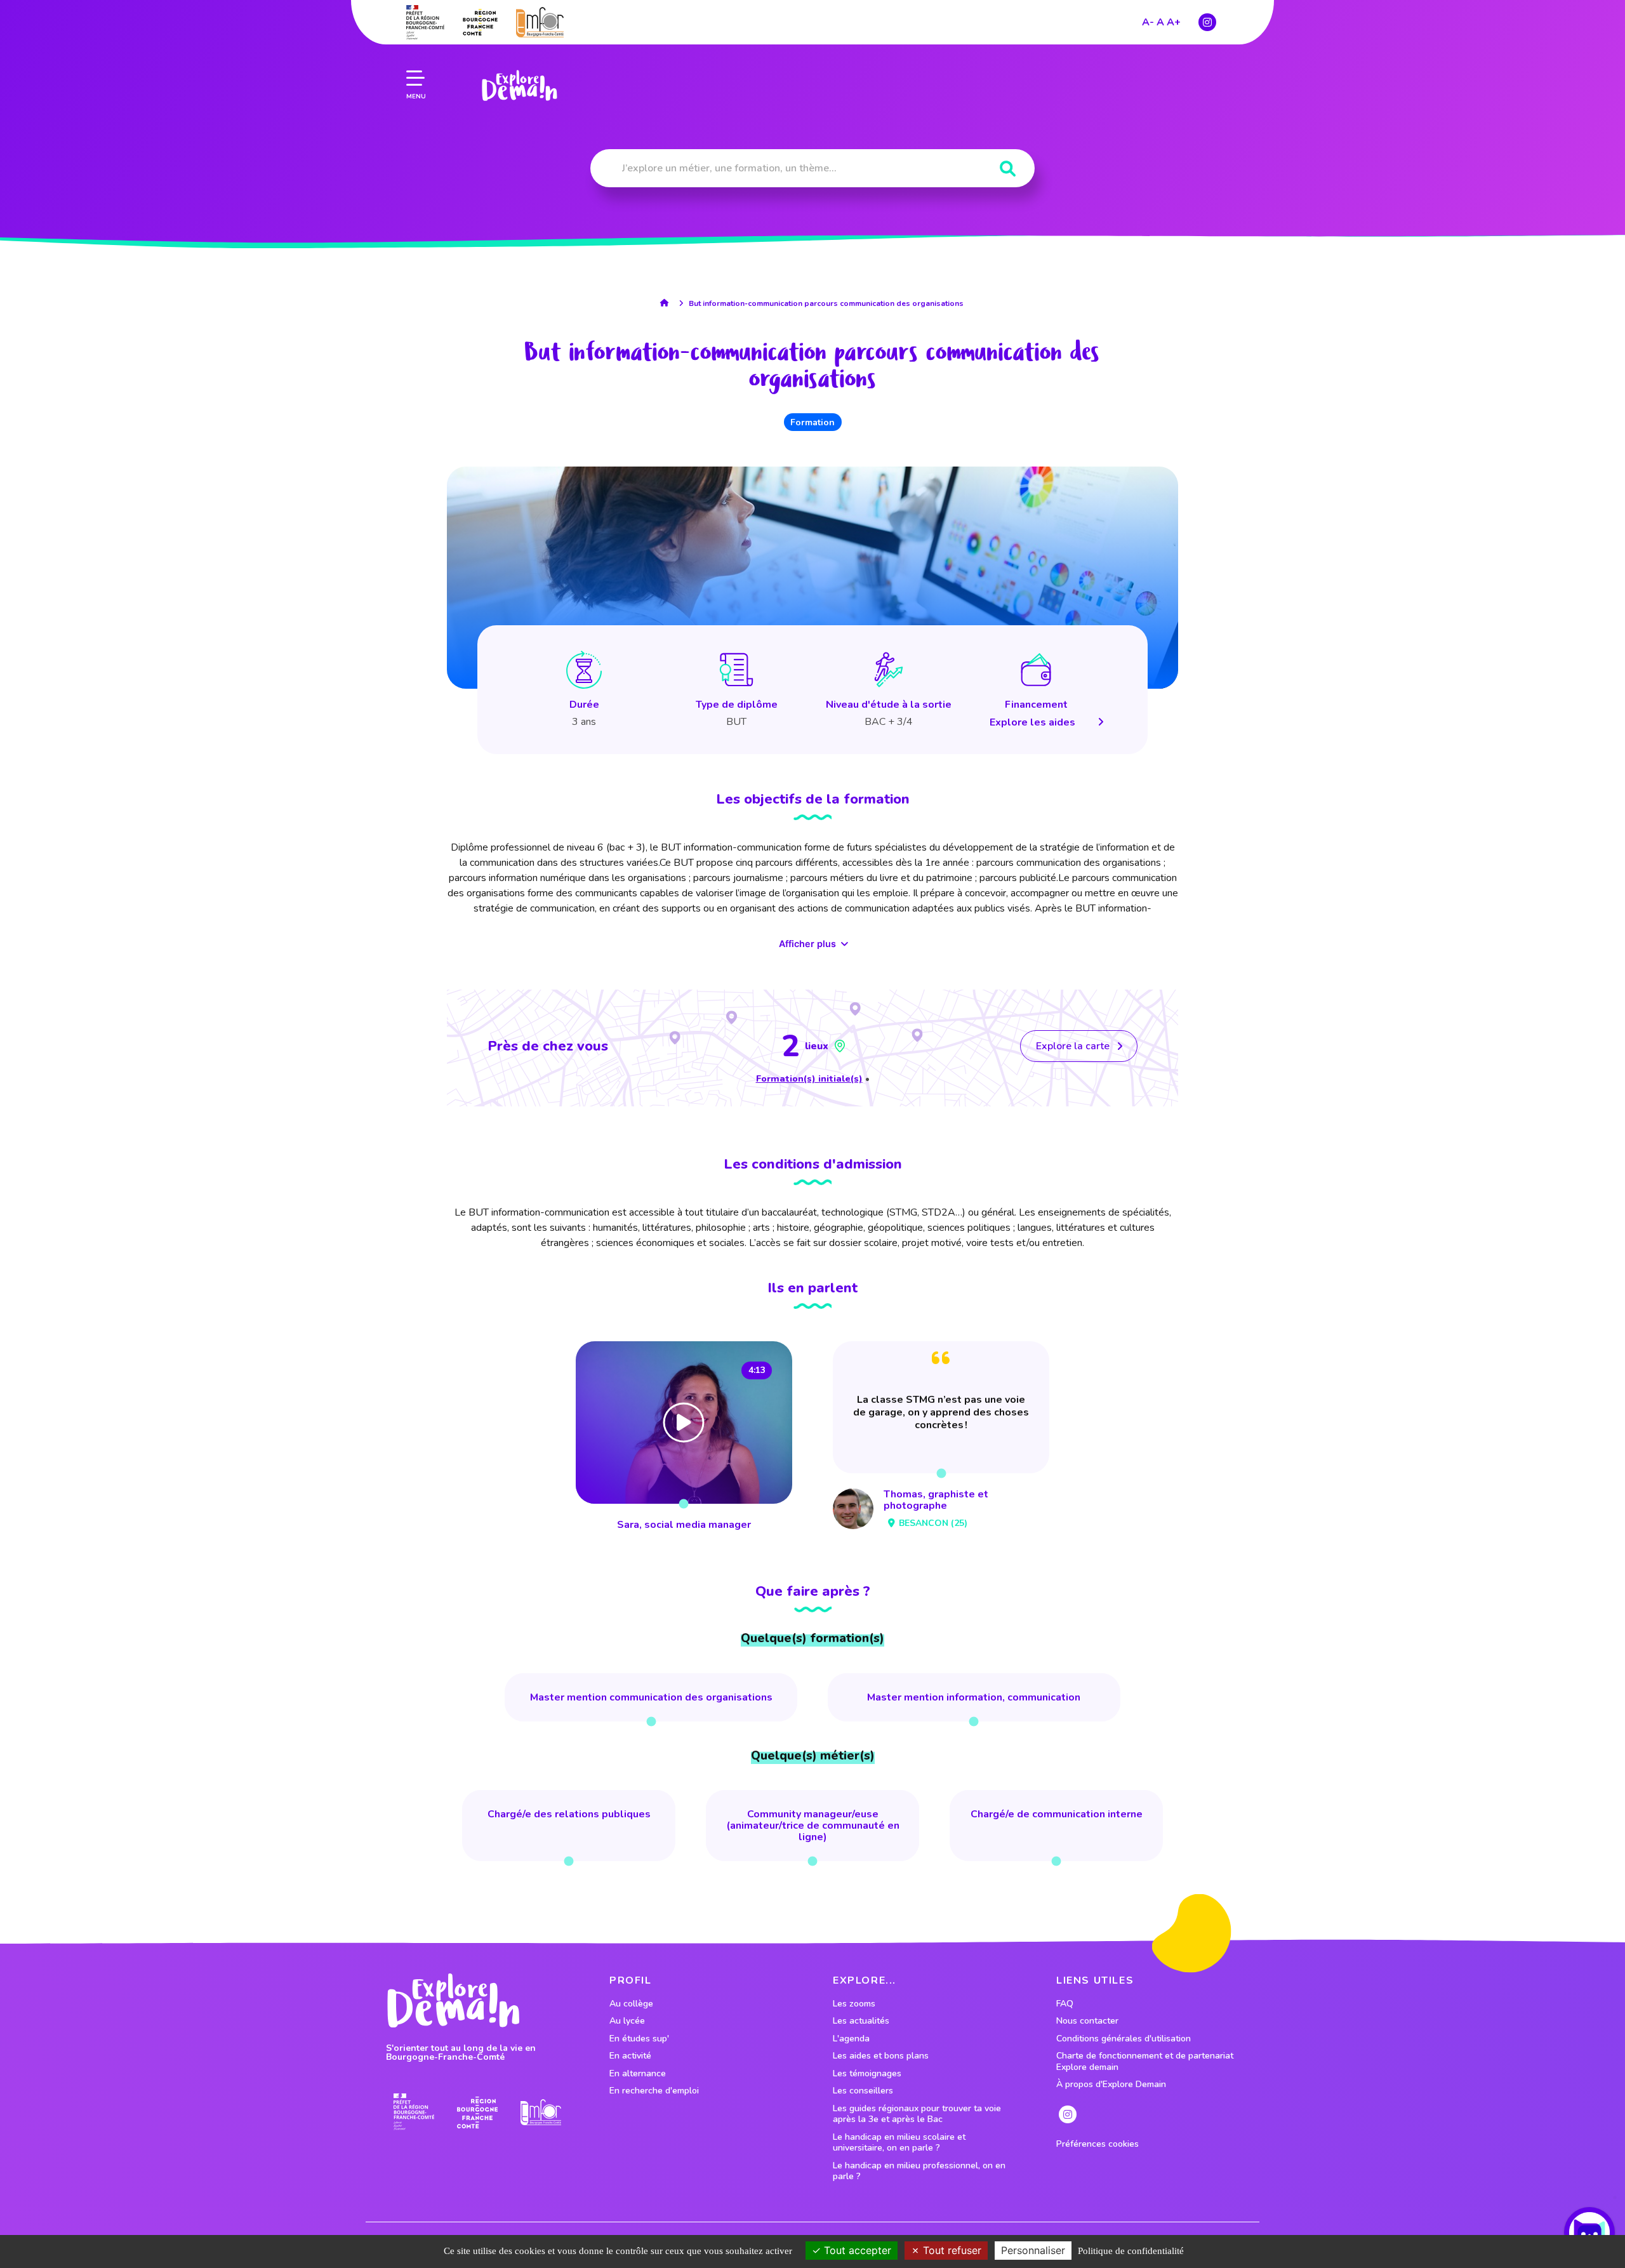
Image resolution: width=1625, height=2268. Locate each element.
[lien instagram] (1207, 22)
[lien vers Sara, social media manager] (684, 1438)
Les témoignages (867, 2074)
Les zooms (854, 2004)
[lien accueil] (667, 303)
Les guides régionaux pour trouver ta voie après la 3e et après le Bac (917, 2114)
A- (1148, 22)
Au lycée (627, 2021)
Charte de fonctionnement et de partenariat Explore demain (1145, 2061)
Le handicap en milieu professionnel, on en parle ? (919, 2171)
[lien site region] (480, 22)
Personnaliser (1033, 2250)
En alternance (638, 2074)
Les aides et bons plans (881, 2056)
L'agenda (851, 2039)
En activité (630, 2056)
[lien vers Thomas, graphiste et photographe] (941, 1438)
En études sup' (639, 2039)
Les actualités (861, 2021)
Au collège (631, 2004)
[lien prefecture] (425, 22)
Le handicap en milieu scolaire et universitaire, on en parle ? (899, 2143)
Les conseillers (863, 2091)
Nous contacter (1087, 2021)
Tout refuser (951, 2250)
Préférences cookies (1098, 2144)
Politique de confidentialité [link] (1131, 2251)
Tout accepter (856, 2250)
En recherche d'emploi (654, 2091)
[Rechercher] (1008, 169)
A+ (1174, 22)
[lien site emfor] (540, 22)
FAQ (1065, 2004)
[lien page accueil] (519, 86)
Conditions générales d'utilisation (1124, 2039)
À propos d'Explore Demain (1111, 2085)
